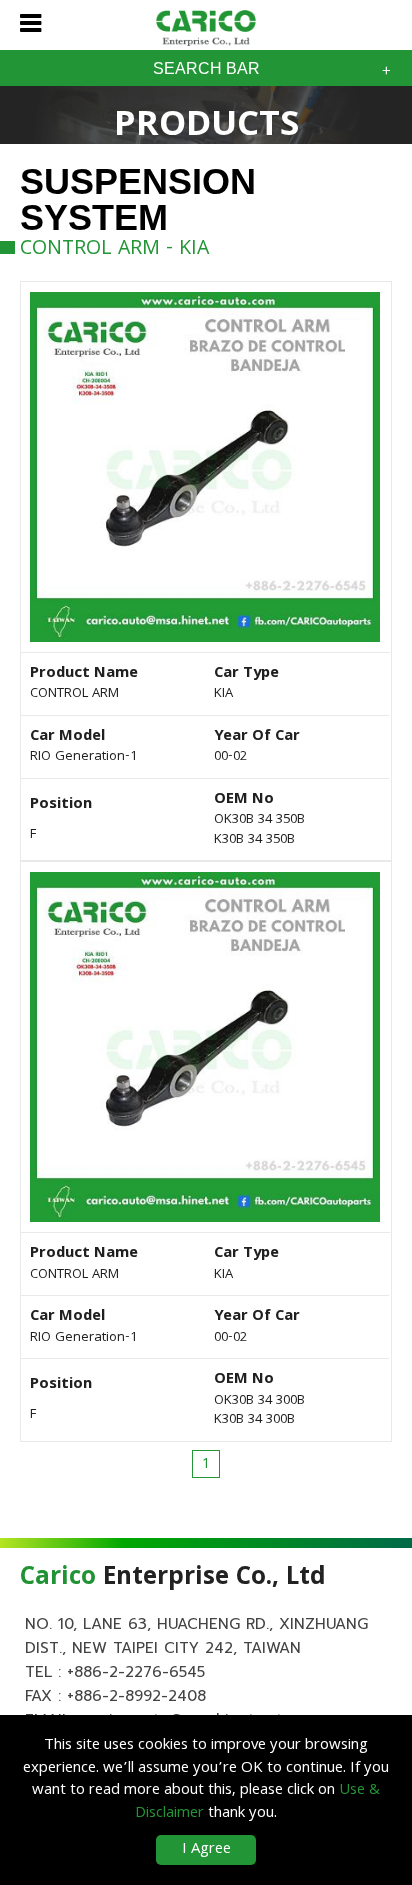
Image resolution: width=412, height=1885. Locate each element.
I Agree (206, 1850)
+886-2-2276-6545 (136, 1672)
